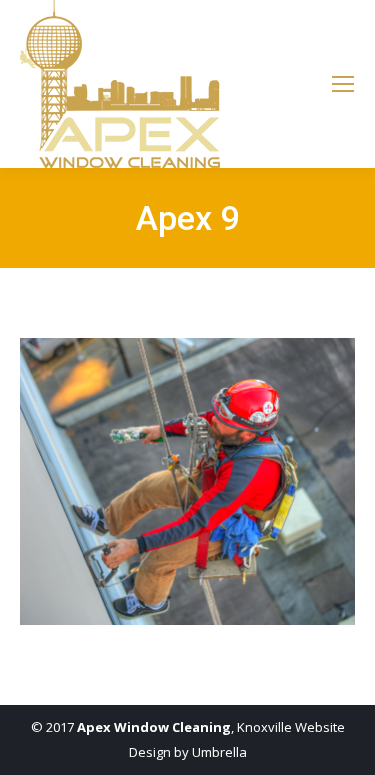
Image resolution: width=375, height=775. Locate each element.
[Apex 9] (187, 481)
